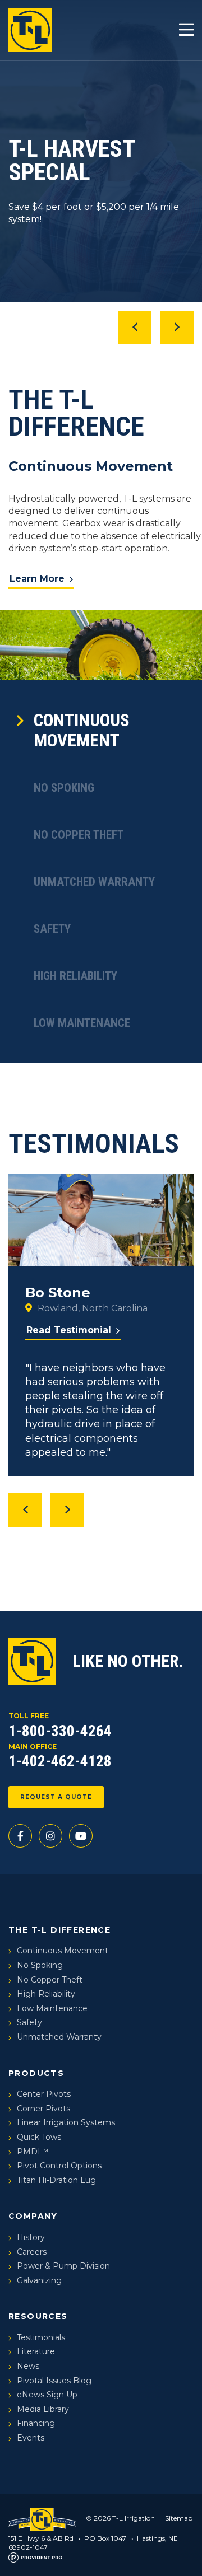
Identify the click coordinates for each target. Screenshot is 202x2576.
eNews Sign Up (47, 2395)
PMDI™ (33, 2152)
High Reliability (75, 976)
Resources (38, 2316)
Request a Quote (56, 1797)
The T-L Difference (59, 1930)
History (31, 2237)
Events (31, 2438)
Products (36, 2073)
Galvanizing (39, 2280)
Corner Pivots (43, 2109)
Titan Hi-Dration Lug (56, 2180)
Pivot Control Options (59, 2166)
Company (33, 2216)
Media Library (43, 2409)
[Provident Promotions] (35, 2557)
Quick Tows (39, 2137)
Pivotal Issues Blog (54, 2381)
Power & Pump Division (63, 2266)
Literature (36, 2351)
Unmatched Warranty (94, 882)
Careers (32, 2252)
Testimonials (41, 2337)
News (28, 2366)
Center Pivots (44, 2094)
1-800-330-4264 (60, 1731)
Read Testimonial (69, 1330)
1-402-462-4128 (60, 1761)
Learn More (37, 579)
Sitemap (179, 2518)
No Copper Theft (79, 835)
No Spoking (64, 788)
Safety (52, 929)
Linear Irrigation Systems (66, 2122)
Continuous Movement (82, 730)
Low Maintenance (82, 1023)
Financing (36, 2423)
